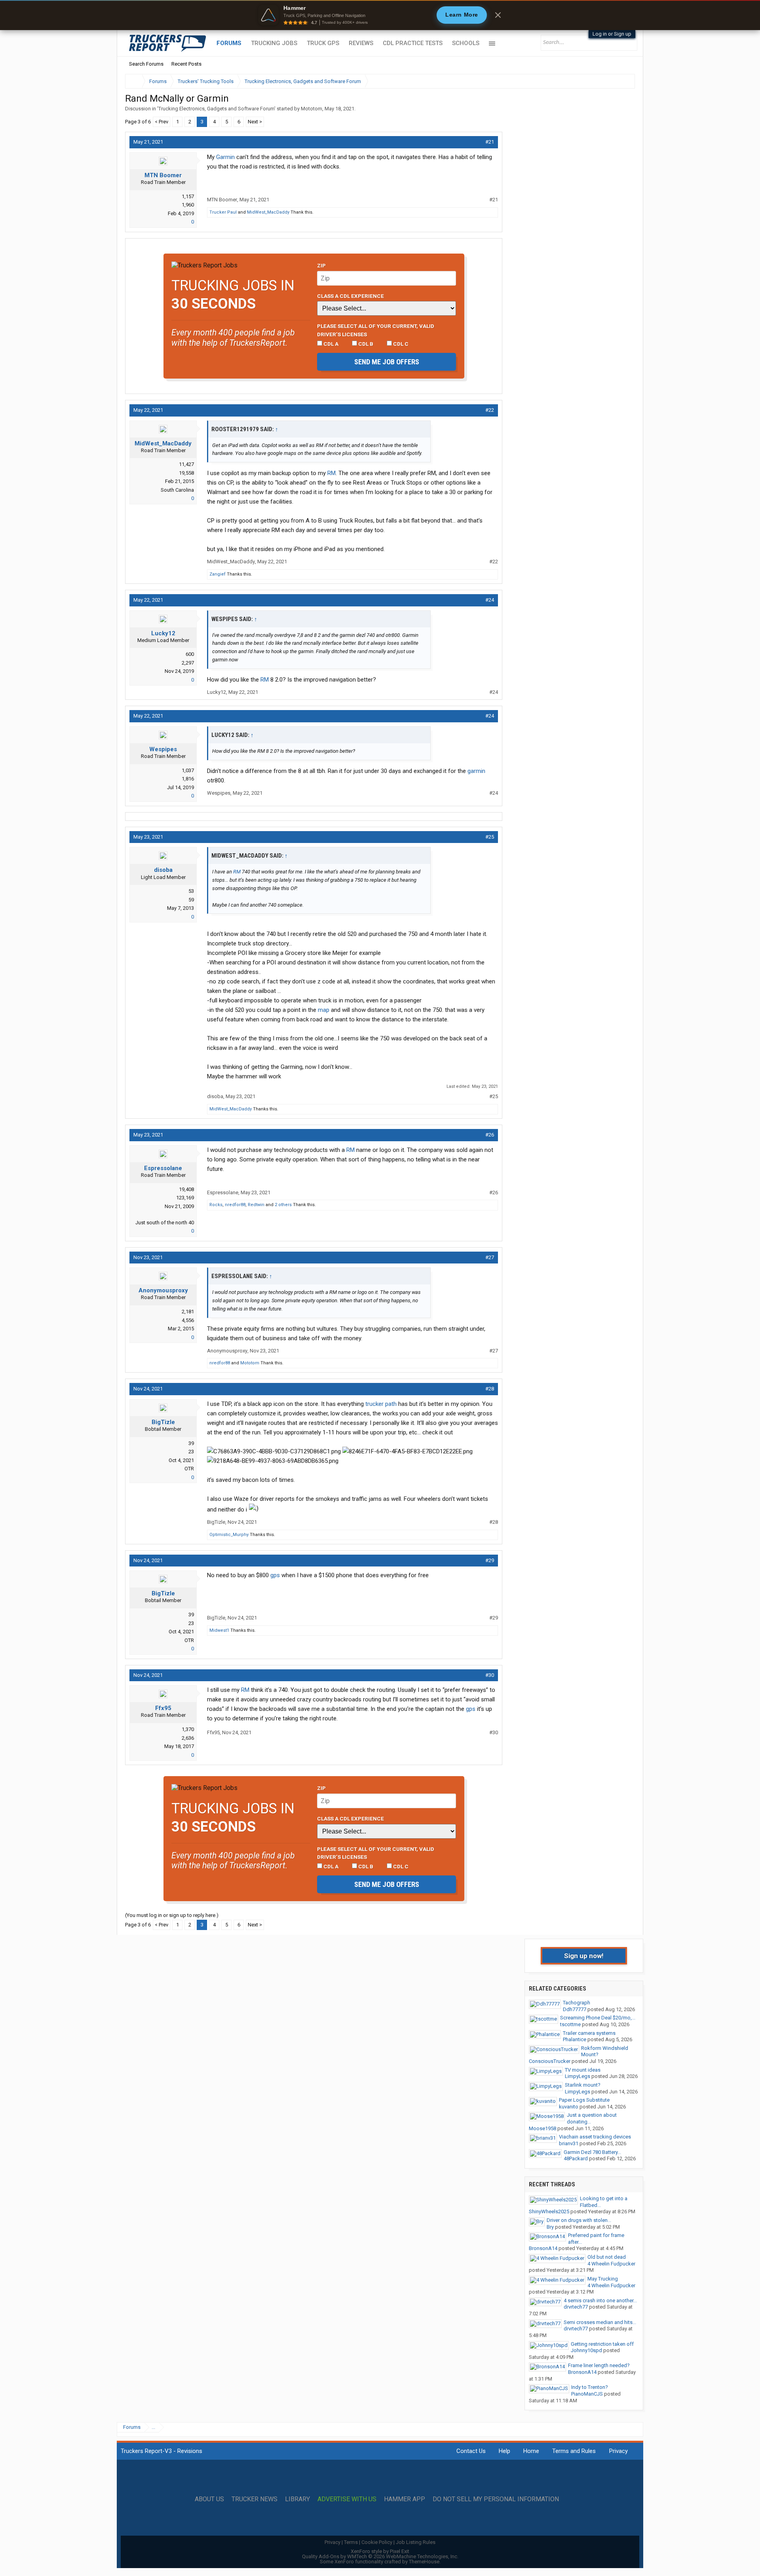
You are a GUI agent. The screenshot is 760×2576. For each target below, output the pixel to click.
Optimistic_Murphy (229, 1535)
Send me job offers (387, 362)
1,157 (188, 196)
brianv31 (569, 2143)
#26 (490, 1135)
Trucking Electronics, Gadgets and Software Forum (216, 109)
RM (332, 473)
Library (297, 2499)
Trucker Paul (223, 212)
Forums (229, 43)
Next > (255, 122)
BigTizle (163, 1422)
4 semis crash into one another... (600, 2300)
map (324, 1010)
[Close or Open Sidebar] (614, 81)
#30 (490, 1675)
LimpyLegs (578, 2076)
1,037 (188, 770)
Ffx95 (163, 1708)
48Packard (576, 2158)
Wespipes (163, 749)
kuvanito (569, 2107)
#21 (490, 142)
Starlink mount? (583, 2085)
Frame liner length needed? (599, 2365)
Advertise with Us (347, 2499)
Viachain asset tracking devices (595, 2137)
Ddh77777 (575, 2009)
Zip (321, 265)
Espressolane (163, 1168)
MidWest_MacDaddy (268, 212)
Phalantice (575, 2039)
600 (190, 654)
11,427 (186, 464)
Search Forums (146, 64)
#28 (490, 1389)
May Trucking (603, 2279)
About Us (209, 2499)
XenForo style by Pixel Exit (380, 2551)
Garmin (225, 157)
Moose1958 (542, 2128)
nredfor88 (235, 1205)
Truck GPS (323, 43)
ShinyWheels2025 (549, 2211)
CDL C (400, 344)
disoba (163, 870)
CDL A (330, 344)
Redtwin (256, 1205)
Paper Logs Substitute (584, 2100)
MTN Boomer (163, 175)
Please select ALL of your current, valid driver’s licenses (376, 330)
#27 (490, 1257)
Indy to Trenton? (590, 2387)
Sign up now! (584, 1956)
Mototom (312, 109)
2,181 (188, 1312)
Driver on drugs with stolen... (579, 2220)
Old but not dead (607, 2257)
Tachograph (577, 2003)
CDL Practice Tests (413, 43)
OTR (189, 1469)
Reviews (361, 43)
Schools (466, 43)
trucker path (381, 1404)
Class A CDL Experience (351, 296)
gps (275, 1575)
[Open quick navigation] (623, 81)
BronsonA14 (543, 2248)
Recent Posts (186, 64)
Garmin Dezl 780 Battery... (592, 2152)
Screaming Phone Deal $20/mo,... (598, 2018)
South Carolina (177, 490)
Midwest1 (219, 1630)
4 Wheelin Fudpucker (611, 2264)
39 (191, 1443)
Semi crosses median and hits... (600, 2322)
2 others (283, 1205)
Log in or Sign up (612, 34)
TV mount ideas (583, 2070)
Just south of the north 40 (165, 1223)
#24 (490, 600)
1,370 (188, 1729)
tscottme (570, 2024)
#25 (490, 837)
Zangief (218, 574)
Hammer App (405, 2499)
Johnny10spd (586, 2350)
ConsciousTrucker (550, 2061)
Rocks (216, 1205)
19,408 (186, 1189)
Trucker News (255, 2499)
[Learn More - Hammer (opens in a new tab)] (380, 15)
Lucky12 (163, 633)
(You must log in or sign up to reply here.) (172, 1915)
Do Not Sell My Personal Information (496, 2499)
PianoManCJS (587, 2394)
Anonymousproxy (163, 1290)
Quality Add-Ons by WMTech (380, 2556)
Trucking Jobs (274, 43)
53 (191, 891)
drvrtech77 (576, 2307)
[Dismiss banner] (498, 15)
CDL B (365, 344)
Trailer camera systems (589, 2033)
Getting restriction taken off (602, 2344)
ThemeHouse (424, 2562)
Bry (550, 2227)
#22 (490, 410)
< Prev (161, 122)
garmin (476, 771)
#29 (490, 1560)
